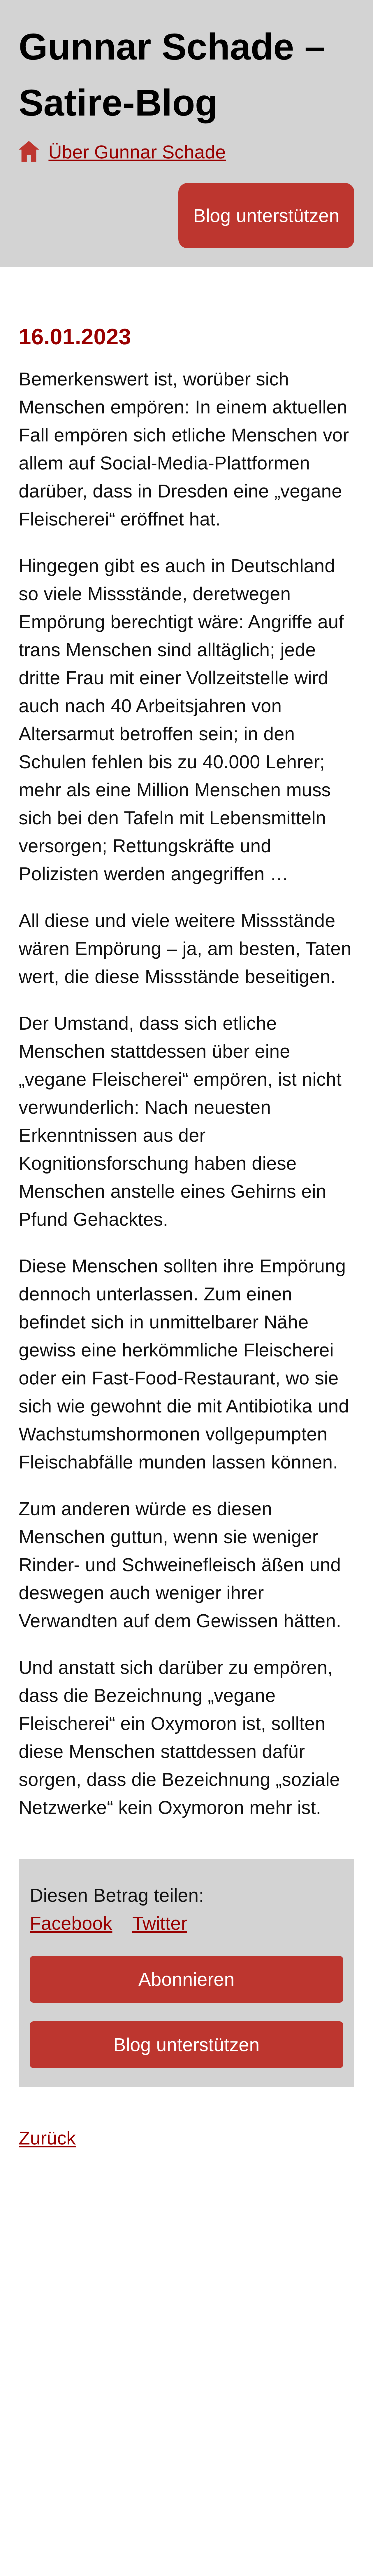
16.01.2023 (75, 336)
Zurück (47, 2138)
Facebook (71, 1923)
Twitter (160, 1923)
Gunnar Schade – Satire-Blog (172, 75)
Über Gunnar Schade (137, 152)
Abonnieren (186, 1979)
